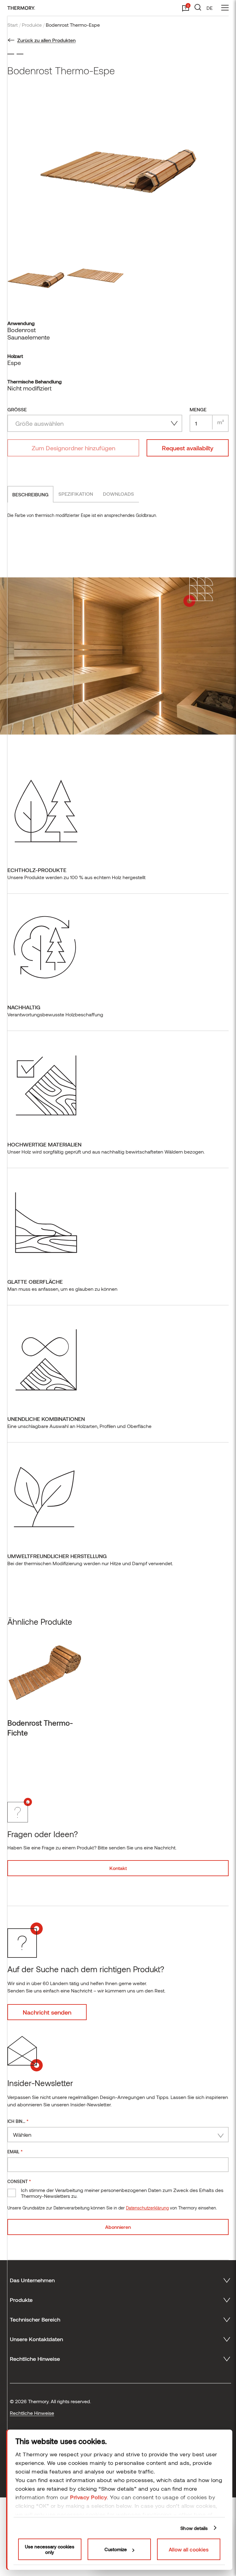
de (210, 8)
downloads (118, 494)
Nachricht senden (47, 2012)
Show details (194, 2528)
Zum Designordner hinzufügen (73, 448)
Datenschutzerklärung (147, 2208)
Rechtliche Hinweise (32, 2413)
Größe (17, 409)
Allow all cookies (189, 2549)
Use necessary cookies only (50, 2549)
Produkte (32, 25)
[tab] (30, 494)
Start (13, 25)
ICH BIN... (18, 2121)
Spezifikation (76, 494)
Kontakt (118, 1868)
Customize (116, 2549)
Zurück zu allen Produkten (46, 40)
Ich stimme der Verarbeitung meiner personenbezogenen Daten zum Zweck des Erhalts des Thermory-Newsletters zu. (122, 2193)
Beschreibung (30, 494)
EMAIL (15, 2151)
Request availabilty (188, 448)
